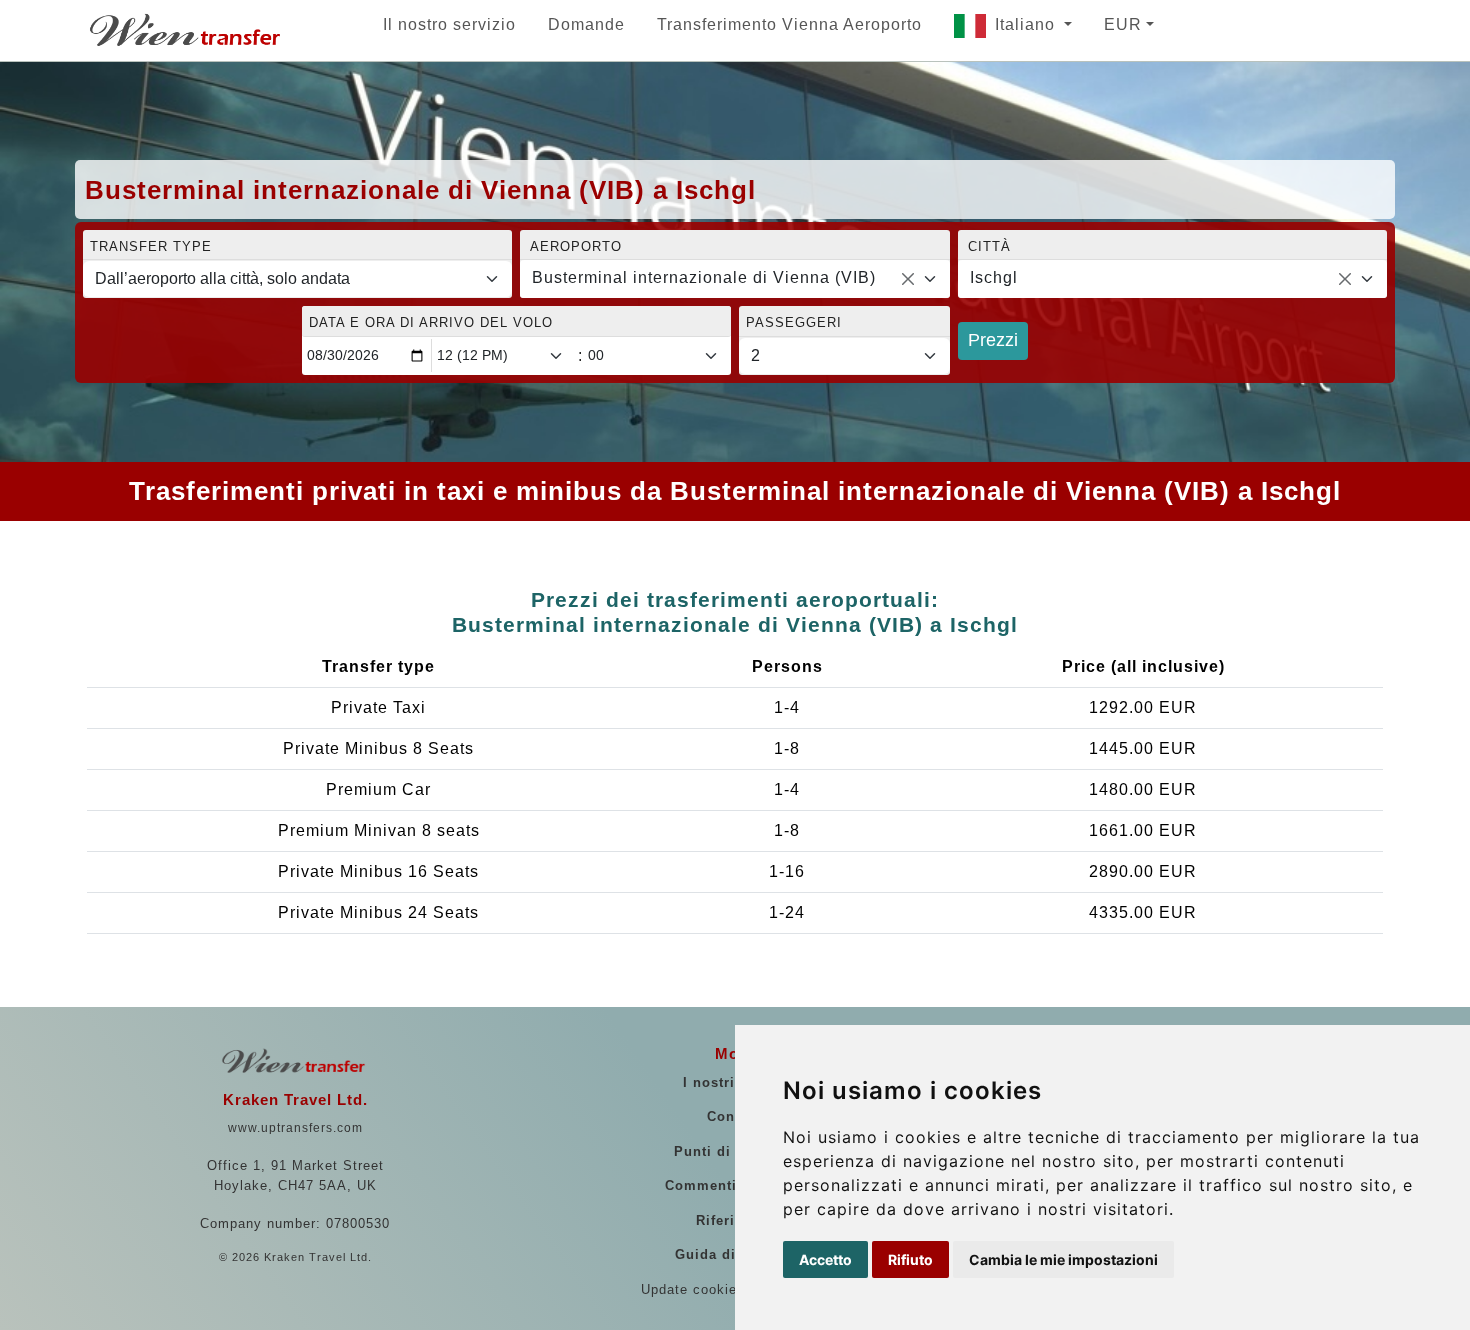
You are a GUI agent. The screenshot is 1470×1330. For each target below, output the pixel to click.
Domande (586, 24)
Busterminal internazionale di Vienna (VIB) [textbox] (704, 277)
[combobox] (734, 279)
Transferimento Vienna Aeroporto (789, 24)
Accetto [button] (825, 1259)
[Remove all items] (908, 279)
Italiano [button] (1027, 24)
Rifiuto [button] (910, 1259)
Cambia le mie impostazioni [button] (1063, 1259)
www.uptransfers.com (295, 1128)
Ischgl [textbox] (994, 277)
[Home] (187, 30)
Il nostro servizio (449, 24)
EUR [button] (1123, 24)
